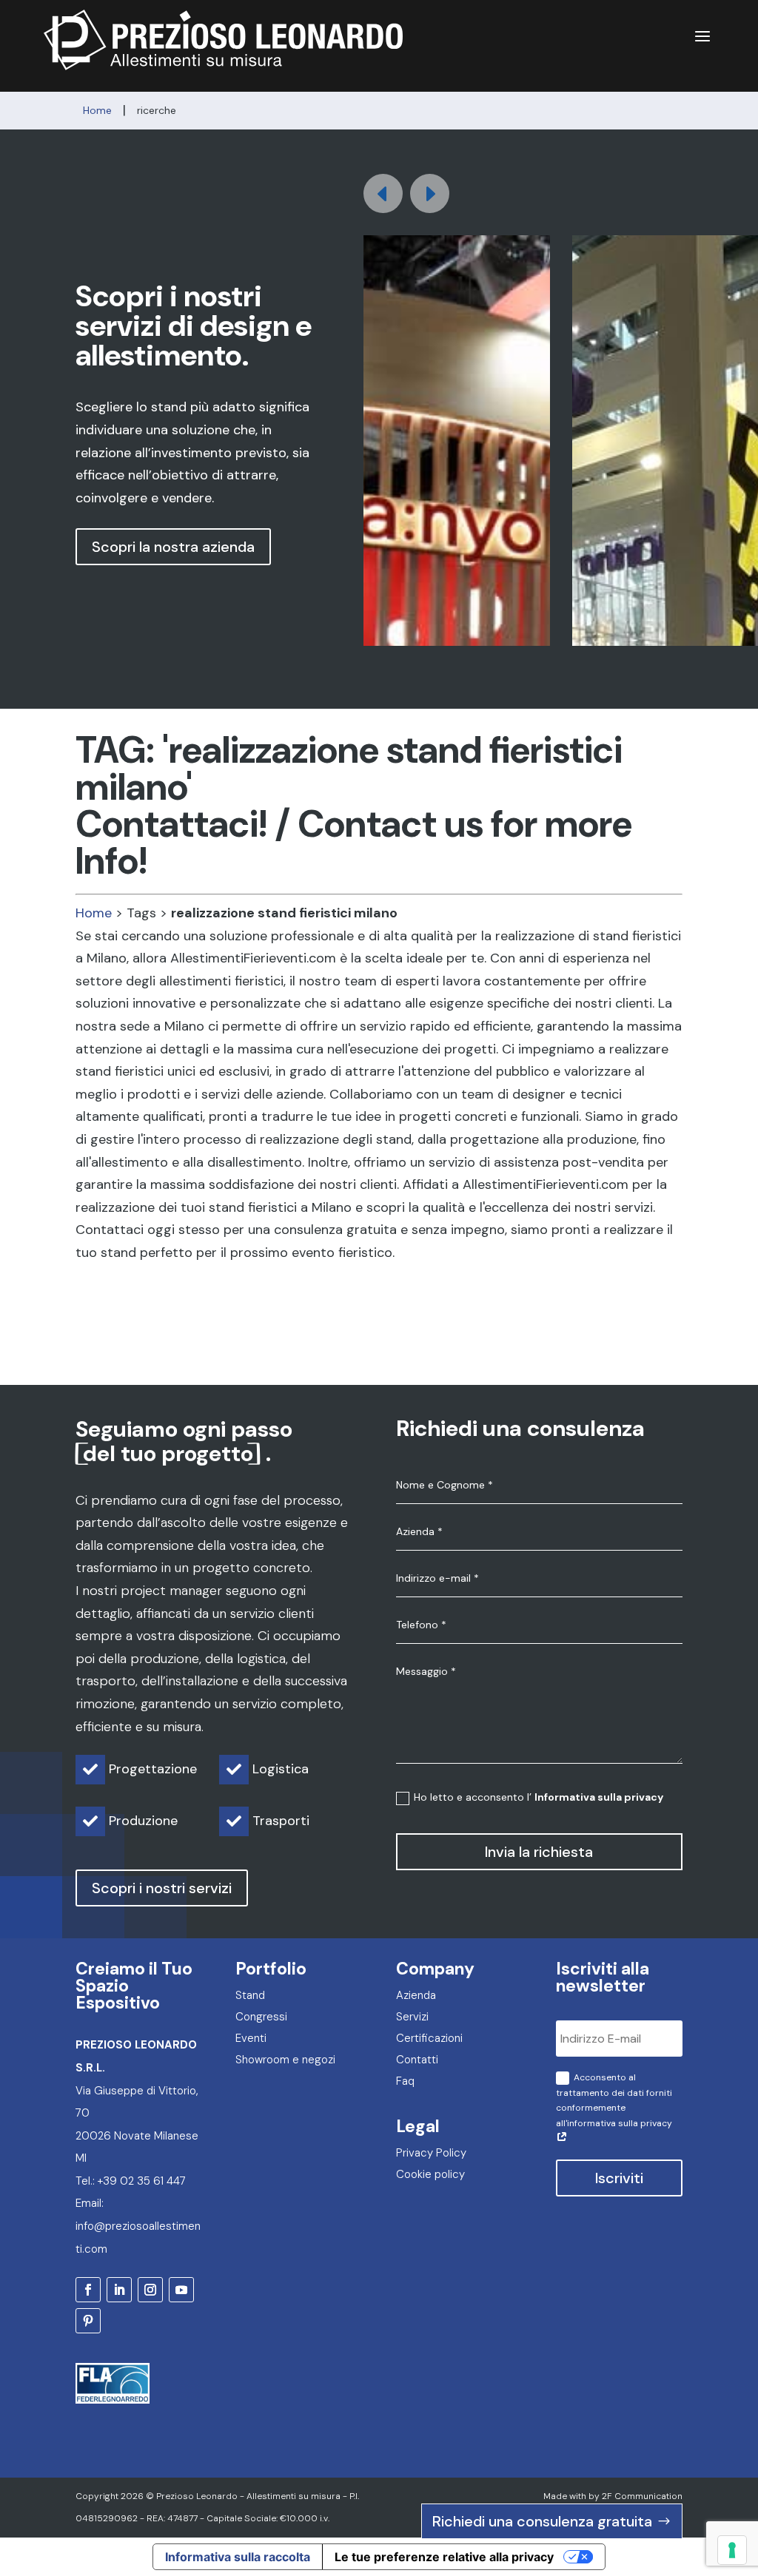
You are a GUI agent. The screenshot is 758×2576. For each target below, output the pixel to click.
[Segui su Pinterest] (88, 2321)
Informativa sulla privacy (599, 1797)
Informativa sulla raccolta (238, 2557)
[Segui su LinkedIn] (119, 2290)
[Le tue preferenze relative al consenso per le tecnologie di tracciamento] (732, 2550)
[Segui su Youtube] (181, 2290)
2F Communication (642, 2496)
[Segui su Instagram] (150, 2290)
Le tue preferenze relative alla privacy (444, 2557)
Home (94, 913)
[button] (430, 193)
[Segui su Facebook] (88, 2290)
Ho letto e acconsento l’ (539, 1797)
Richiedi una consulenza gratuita (542, 2521)
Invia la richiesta (539, 1852)
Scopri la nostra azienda (173, 547)
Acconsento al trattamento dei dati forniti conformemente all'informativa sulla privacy (614, 2100)
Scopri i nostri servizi (162, 1888)
